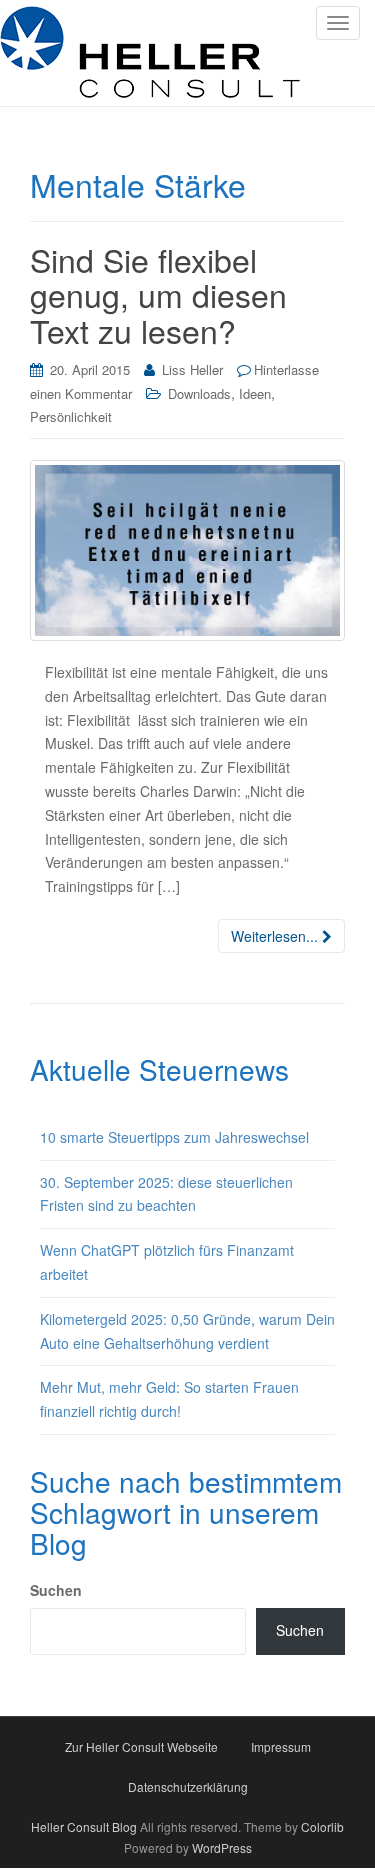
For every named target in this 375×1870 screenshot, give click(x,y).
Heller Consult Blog (84, 1826)
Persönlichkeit (71, 416)
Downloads (199, 393)
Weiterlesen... (276, 936)
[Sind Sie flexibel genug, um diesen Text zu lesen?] (187, 550)
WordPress (222, 1847)
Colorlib (322, 1826)
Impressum (281, 1746)
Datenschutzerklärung (188, 1786)
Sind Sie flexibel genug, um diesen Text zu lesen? (158, 294)
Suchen (56, 1590)
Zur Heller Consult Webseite (141, 1746)
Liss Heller (192, 369)
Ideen (255, 393)
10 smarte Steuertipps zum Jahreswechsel (174, 1137)
